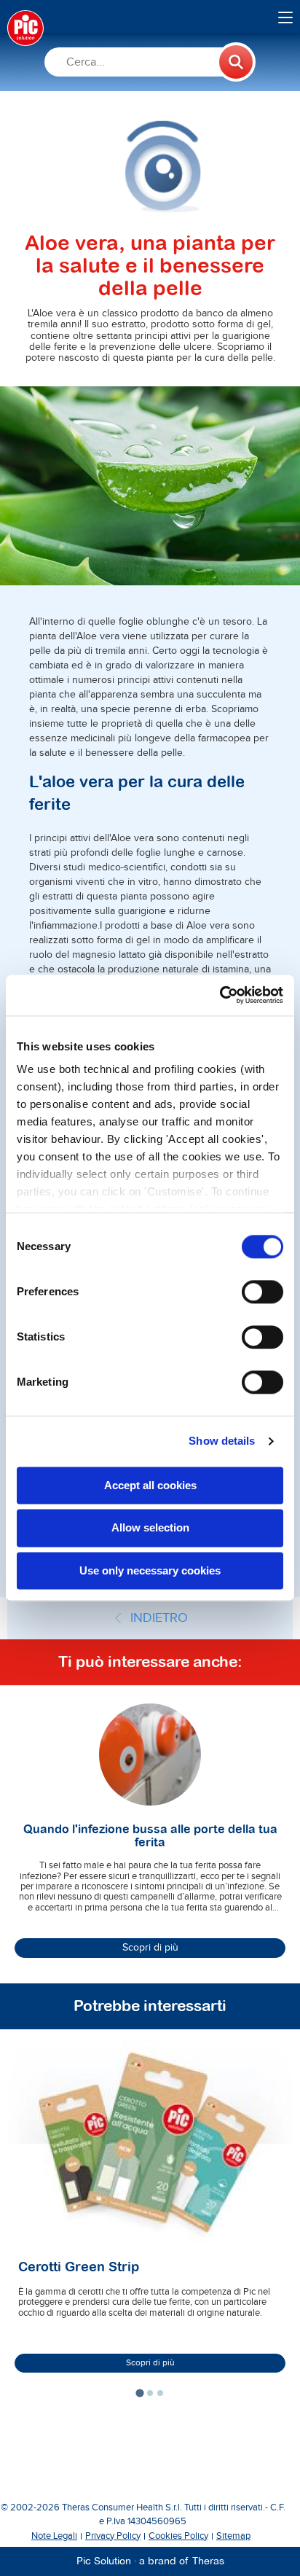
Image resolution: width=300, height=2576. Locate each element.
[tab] (139, 2393)
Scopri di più (150, 1948)
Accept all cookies (150, 1485)
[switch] (262, 1292)
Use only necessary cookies (150, 1570)
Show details (222, 1441)
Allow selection (150, 1528)
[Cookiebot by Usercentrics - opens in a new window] (220, 995)
